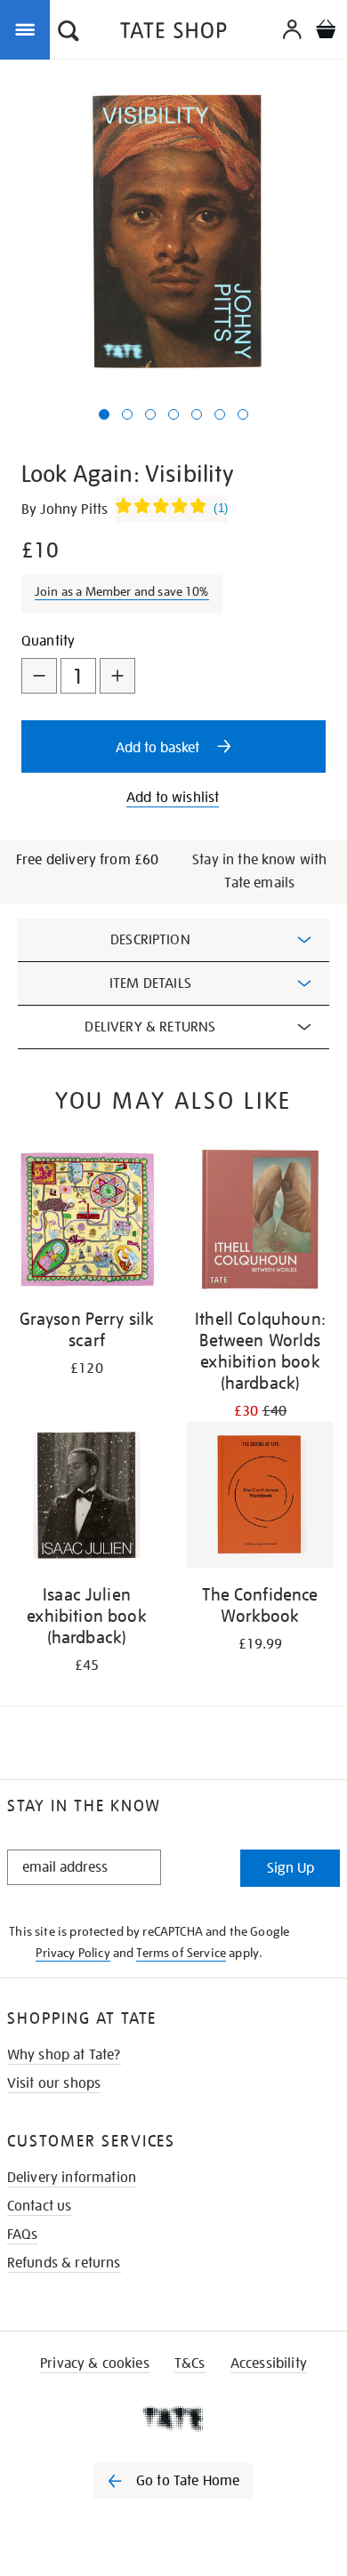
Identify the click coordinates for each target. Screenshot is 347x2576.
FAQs (23, 2235)
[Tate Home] (173, 2419)
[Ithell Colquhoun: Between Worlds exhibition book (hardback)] (260, 1223)
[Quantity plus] (117, 676)
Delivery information (72, 2178)
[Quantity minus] (39, 676)
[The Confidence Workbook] (260, 1498)
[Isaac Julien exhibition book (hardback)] (87, 1498)
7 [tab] (243, 414)
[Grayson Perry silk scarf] (87, 1223)
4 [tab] (173, 414)
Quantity (48, 641)
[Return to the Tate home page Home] (173, 33)
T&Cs (190, 2363)
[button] (69, 33)
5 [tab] (197, 414)
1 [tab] (104, 414)
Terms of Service (181, 1953)
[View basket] (326, 32)
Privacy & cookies (95, 2363)
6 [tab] (220, 414)
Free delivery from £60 (88, 860)
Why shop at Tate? (64, 2055)
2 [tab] (127, 414)
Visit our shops (54, 2083)
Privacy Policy (73, 1953)
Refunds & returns (64, 2263)
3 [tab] (150, 414)
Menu (28, 28)
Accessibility (269, 2363)
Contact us (40, 2206)
